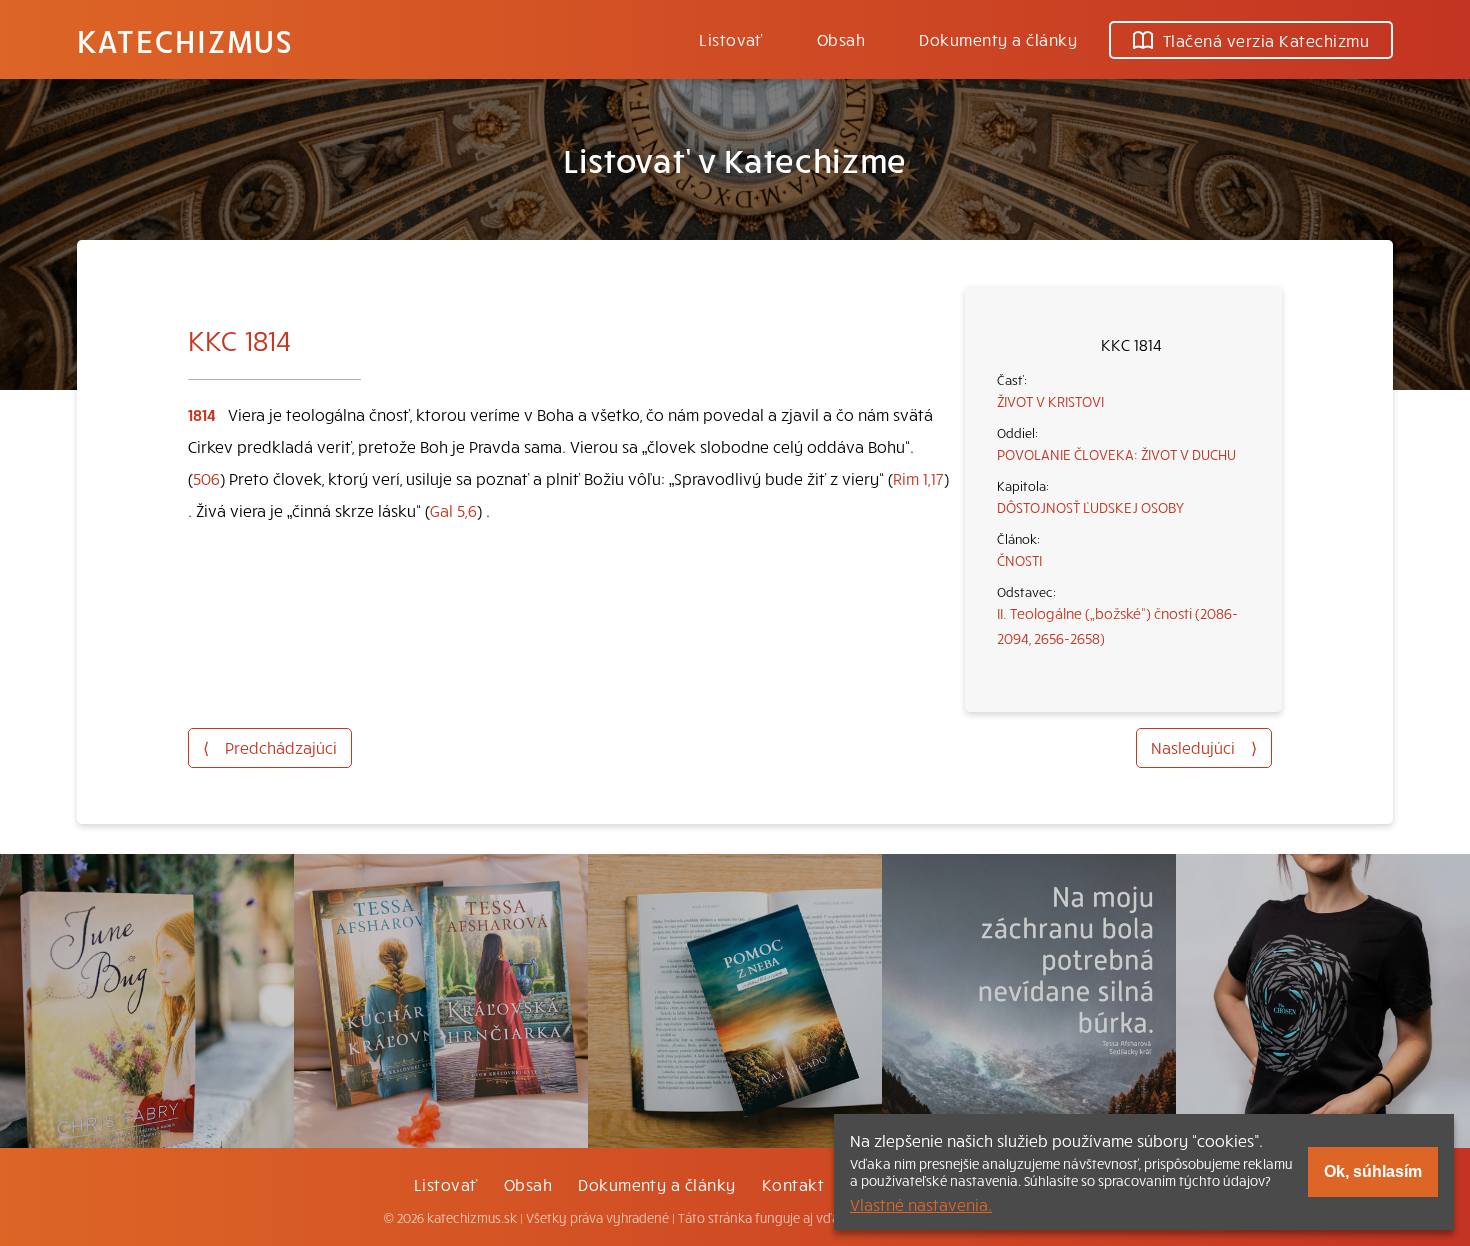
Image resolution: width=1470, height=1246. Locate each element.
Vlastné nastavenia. (921, 1204)
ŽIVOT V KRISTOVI (1050, 401)
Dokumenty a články (998, 39)
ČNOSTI (1019, 560)
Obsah (841, 39)
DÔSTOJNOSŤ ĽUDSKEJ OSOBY (1090, 507)
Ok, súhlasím (1373, 1171)
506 (206, 478)
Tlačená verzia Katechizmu (1266, 40)
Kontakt (793, 1184)
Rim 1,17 (918, 478)
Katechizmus (185, 40)
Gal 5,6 (453, 510)
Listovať (731, 39)
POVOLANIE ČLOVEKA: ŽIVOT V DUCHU (1116, 454)
